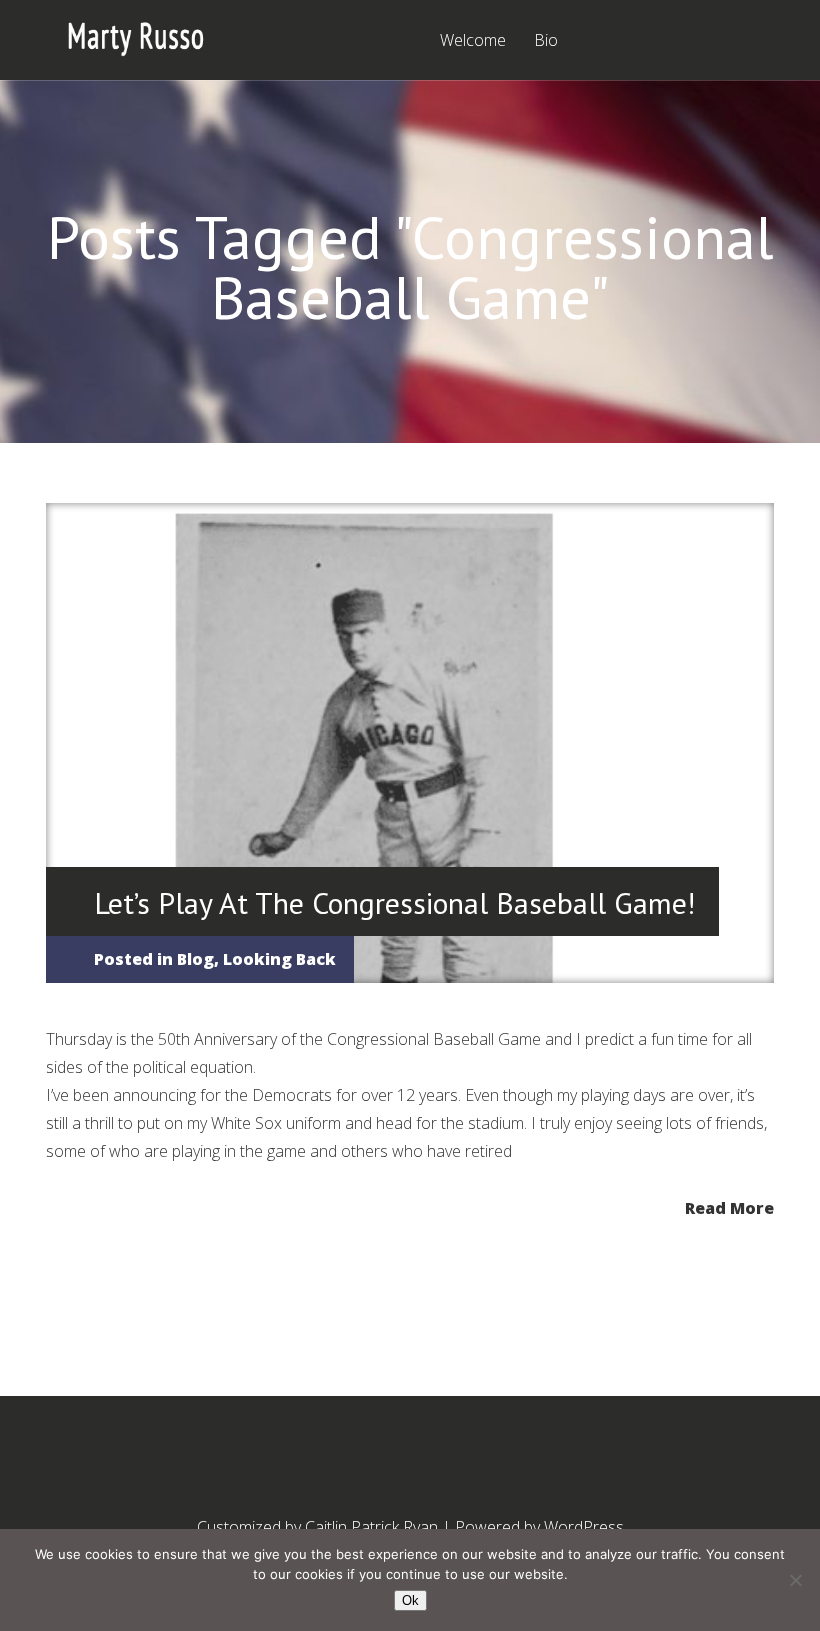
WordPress (584, 1527)
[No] (795, 1580)
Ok (410, 1600)
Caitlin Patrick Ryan (371, 1527)
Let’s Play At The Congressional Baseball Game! (394, 902)
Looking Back (279, 959)
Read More (729, 1206)
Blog (195, 959)
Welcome (473, 41)
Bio (546, 41)
